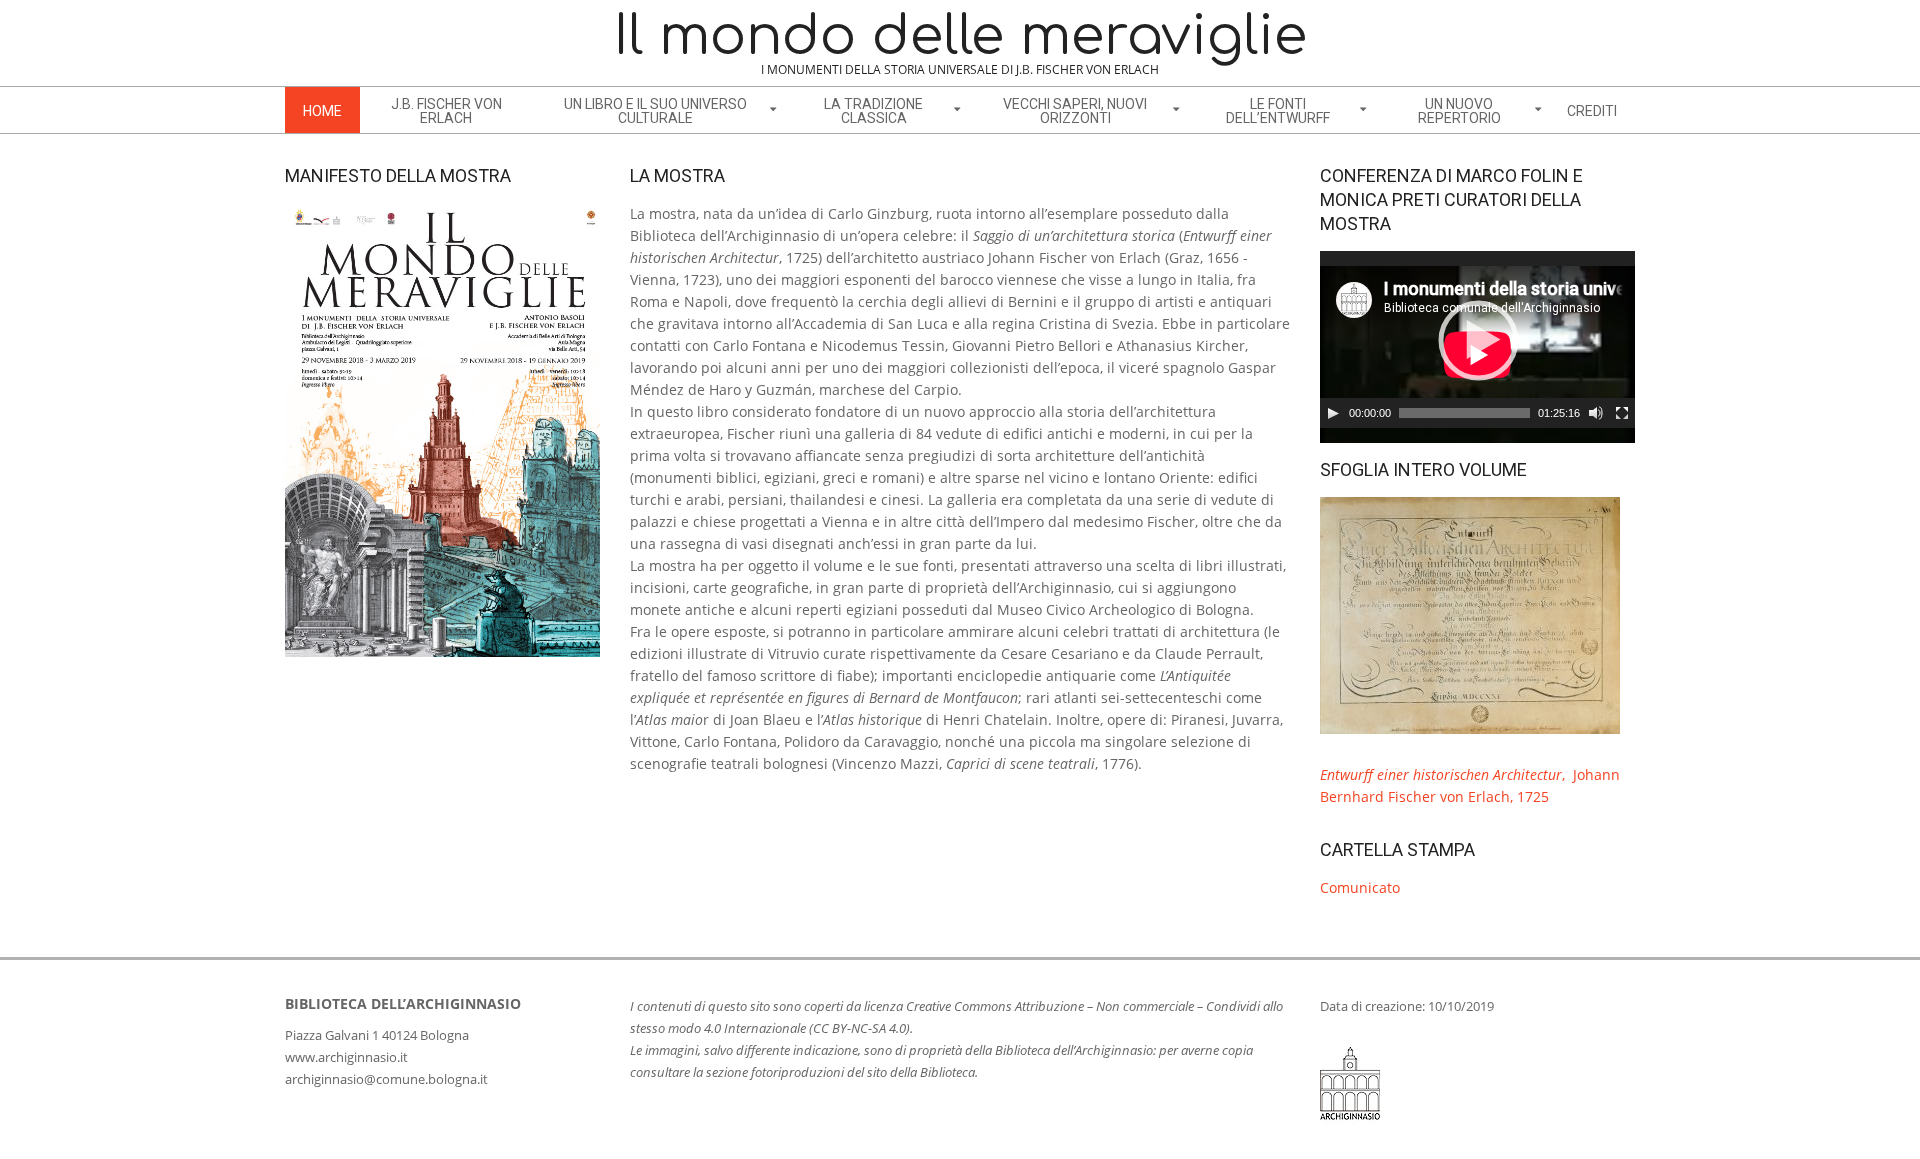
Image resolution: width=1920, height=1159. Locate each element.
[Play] (1333, 413)
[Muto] (1596, 413)
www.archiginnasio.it (346, 1057)
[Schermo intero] (1622, 413)
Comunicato (1360, 887)
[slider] (1464, 413)
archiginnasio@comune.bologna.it (386, 1079)
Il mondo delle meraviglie (960, 36)
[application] (1477, 339)
